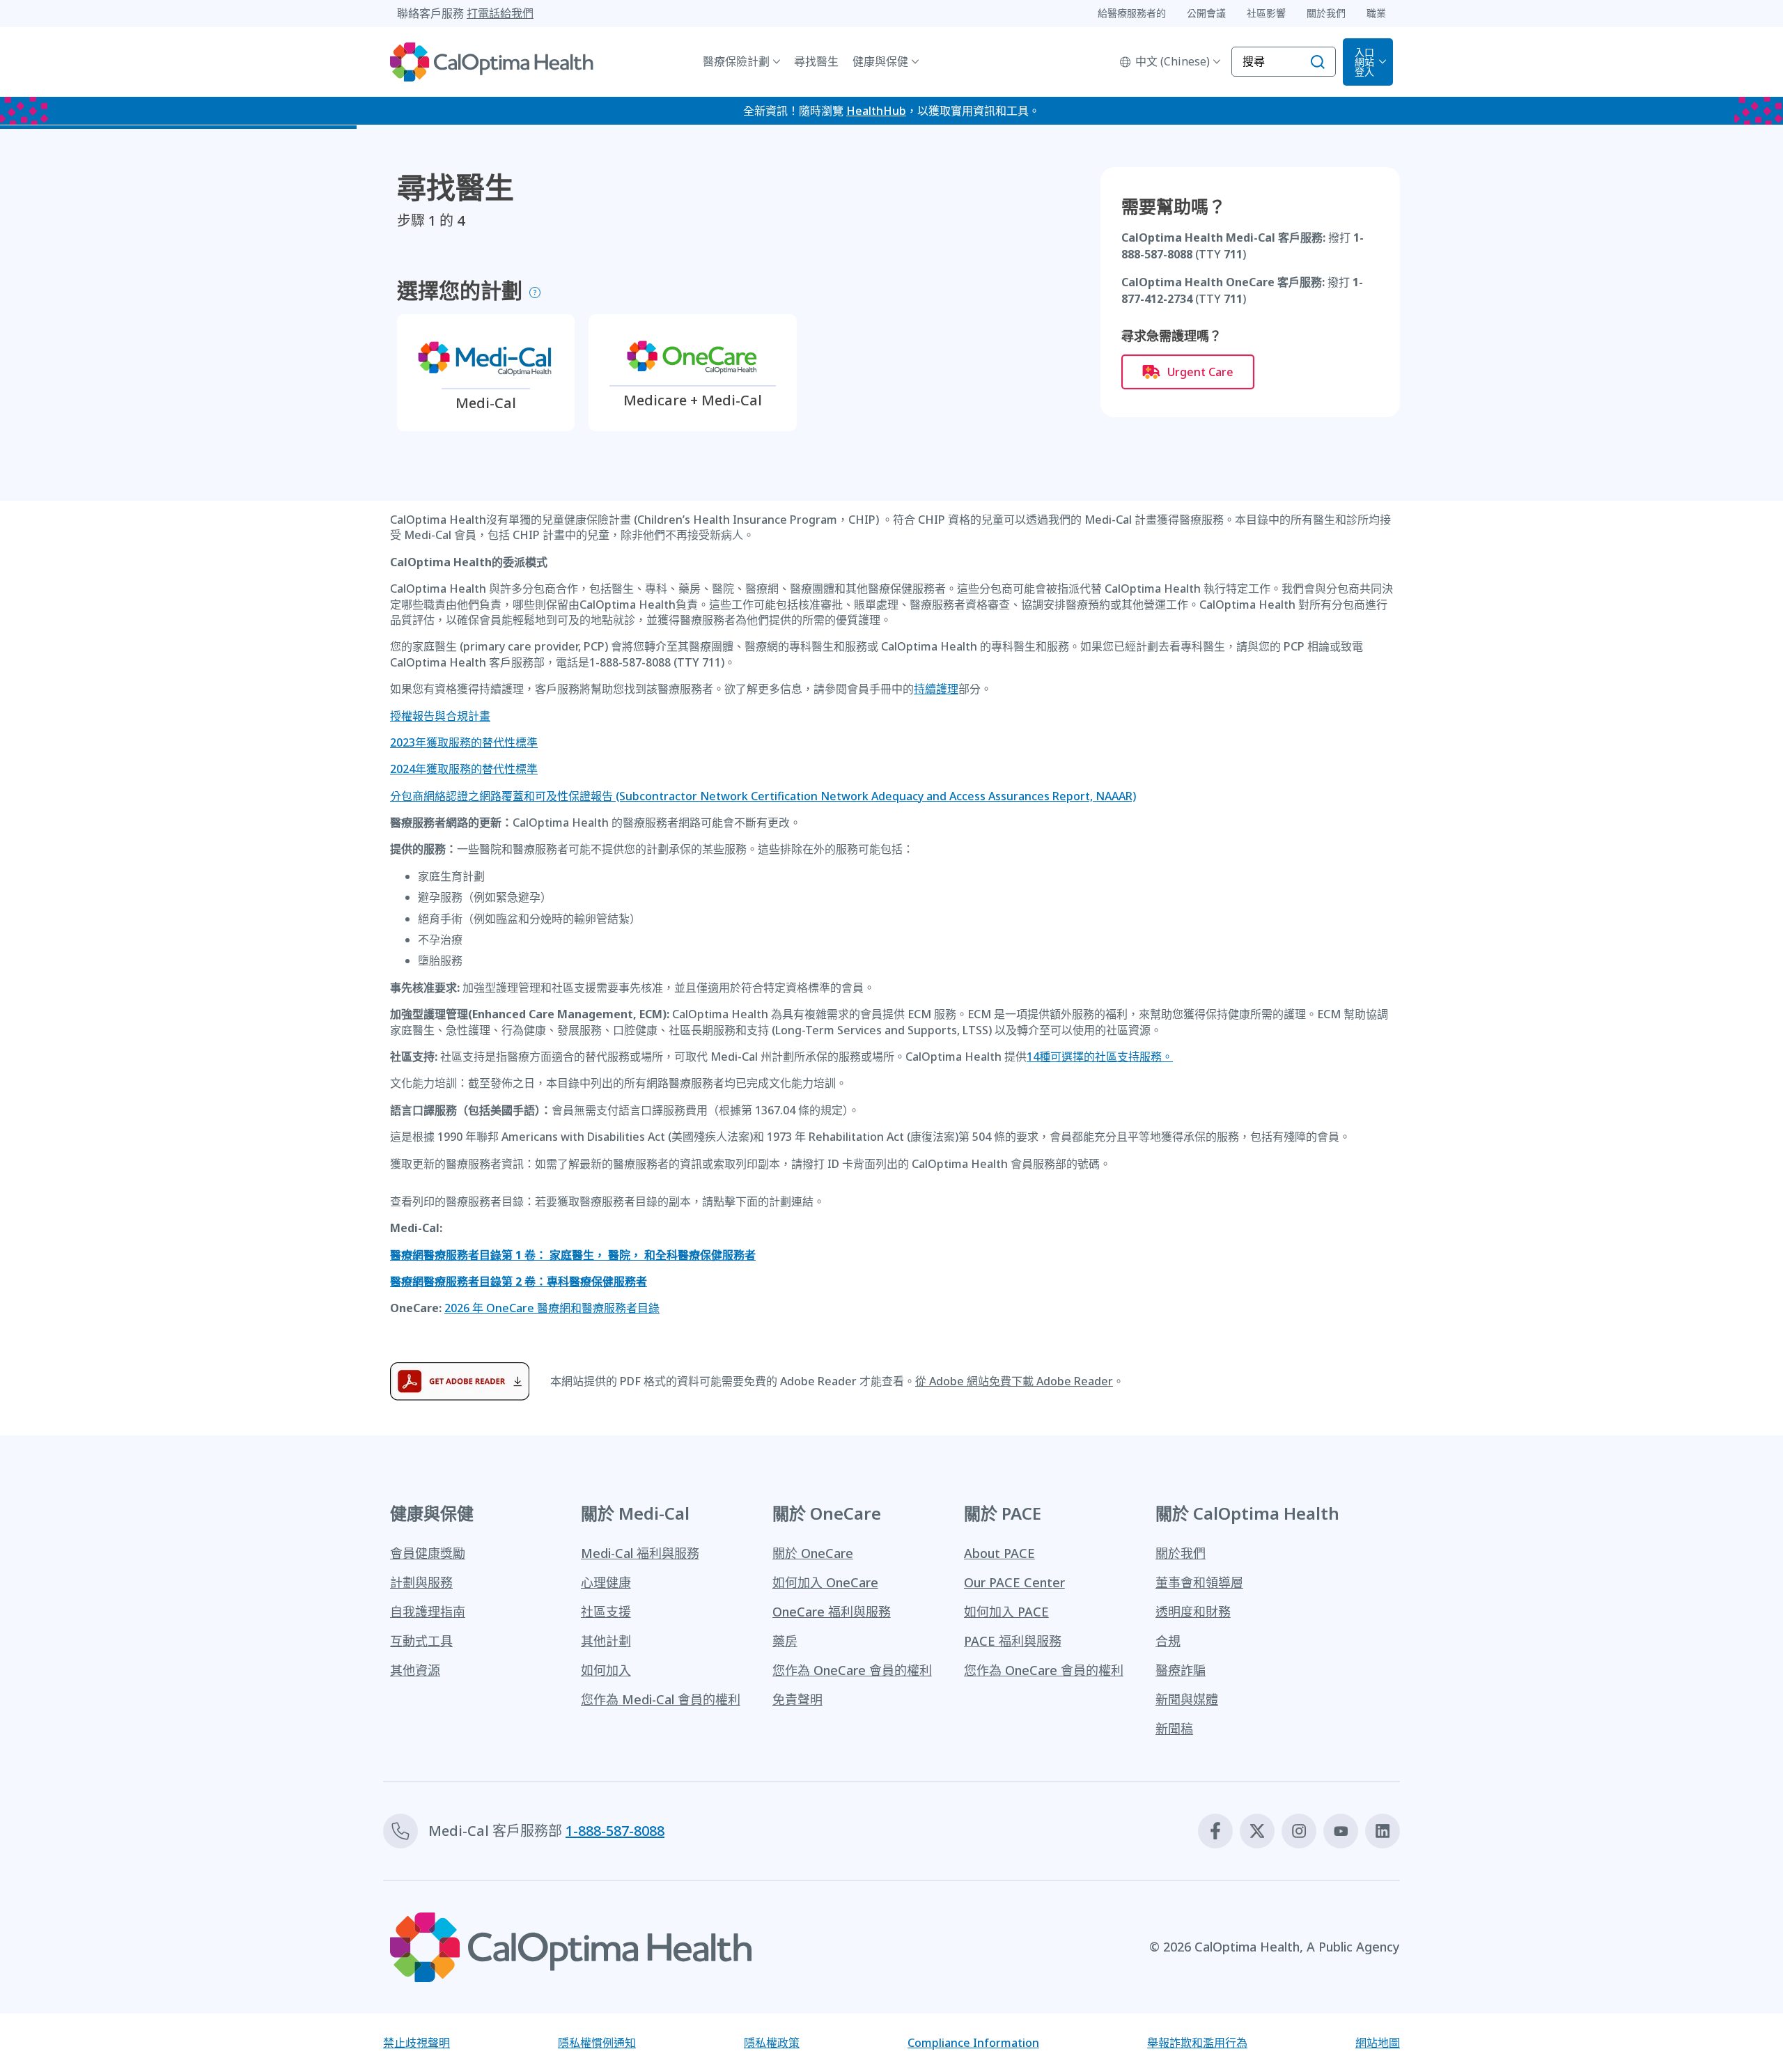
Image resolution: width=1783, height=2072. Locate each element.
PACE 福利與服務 (1013, 1641)
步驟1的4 (431, 221)
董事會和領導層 (1199, 1582)
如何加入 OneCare (825, 1582)
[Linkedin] (1383, 1831)
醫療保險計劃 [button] (736, 61)
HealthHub (876, 111)
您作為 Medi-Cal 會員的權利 (661, 1699)
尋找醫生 (816, 61)
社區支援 (606, 1612)
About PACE (999, 1553)
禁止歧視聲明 (416, 2043)
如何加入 (606, 1670)
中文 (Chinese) (1173, 61)
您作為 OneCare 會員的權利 (852, 1670)
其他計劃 (606, 1641)
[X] (1257, 1831)
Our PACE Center (1014, 1582)
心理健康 (606, 1582)
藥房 (785, 1641)
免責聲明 (797, 1699)
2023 (464, 742)
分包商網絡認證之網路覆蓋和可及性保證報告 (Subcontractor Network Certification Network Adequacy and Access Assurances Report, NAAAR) (763, 796)
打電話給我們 (500, 13)
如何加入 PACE (1006, 1612)
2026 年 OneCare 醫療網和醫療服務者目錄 (552, 1308)
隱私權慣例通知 (597, 2043)
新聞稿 (1174, 1729)
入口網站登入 (1364, 62)
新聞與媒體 (1187, 1699)
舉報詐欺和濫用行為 (1197, 2043)
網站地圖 (1378, 2043)
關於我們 (1181, 1553)
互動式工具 (421, 1641)
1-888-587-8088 (615, 1831)
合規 (1168, 1641)
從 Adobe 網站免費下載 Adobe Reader (1014, 1381)
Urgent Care (1200, 372)
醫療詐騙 (1181, 1670)
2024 (464, 769)
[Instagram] (1299, 1831)
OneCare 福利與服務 (832, 1612)
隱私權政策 (772, 2043)
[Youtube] (1341, 1831)
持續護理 (936, 689)
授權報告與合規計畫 (440, 716)
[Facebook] (1215, 1831)
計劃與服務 (421, 1582)
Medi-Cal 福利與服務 (640, 1553)
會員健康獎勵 (428, 1553)
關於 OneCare (813, 1553)
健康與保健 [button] (880, 61)
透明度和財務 (1193, 1612)
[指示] (535, 293)
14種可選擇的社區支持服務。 (1100, 1057)
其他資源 (415, 1670)
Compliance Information (973, 2043)
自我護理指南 (428, 1612)
